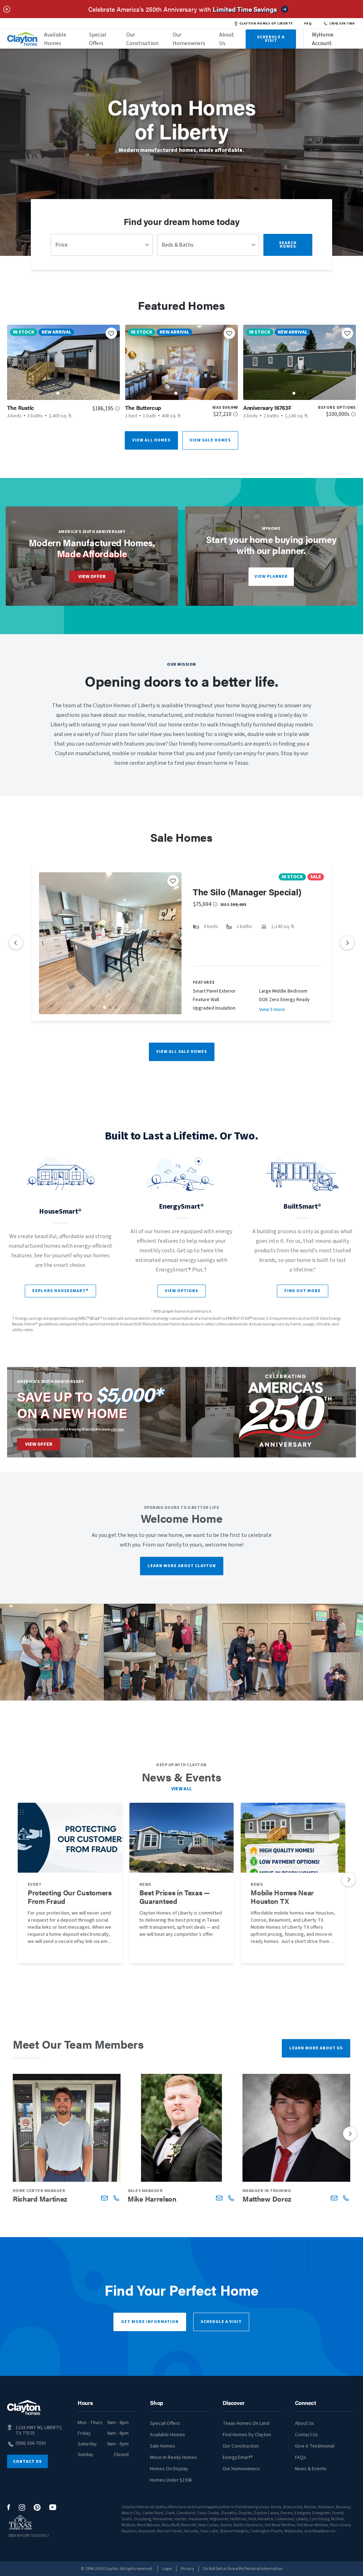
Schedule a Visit (221, 2322)
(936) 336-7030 (342, 23)
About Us (227, 39)
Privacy (188, 2569)
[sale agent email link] (104, 2198)
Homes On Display (169, 2469)
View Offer (92, 577)
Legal (167, 2569)
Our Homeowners (189, 39)
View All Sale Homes (182, 1052)
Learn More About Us (316, 2048)
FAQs (300, 2457)
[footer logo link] (24, 2408)
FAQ (308, 23)
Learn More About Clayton (182, 1566)
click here (117, 1429)
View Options (181, 1291)
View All (182, 1789)
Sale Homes (163, 2446)
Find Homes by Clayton (247, 2435)
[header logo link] (23, 39)
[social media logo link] (9, 2507)
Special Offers (98, 39)
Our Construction (142, 39)
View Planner (271, 576)
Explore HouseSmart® (60, 1291)
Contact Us (27, 2462)
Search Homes (288, 245)
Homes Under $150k (171, 2480)
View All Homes (151, 440)
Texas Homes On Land (246, 2423)
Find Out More (303, 1291)
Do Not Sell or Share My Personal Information (243, 2569)
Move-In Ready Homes (174, 2457)
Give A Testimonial (315, 2446)
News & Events (311, 2469)
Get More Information (150, 2322)
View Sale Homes (210, 440)
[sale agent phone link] (116, 2198)
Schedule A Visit (271, 39)
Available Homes (55, 39)
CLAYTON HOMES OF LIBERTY (266, 23)
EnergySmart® (238, 2457)
